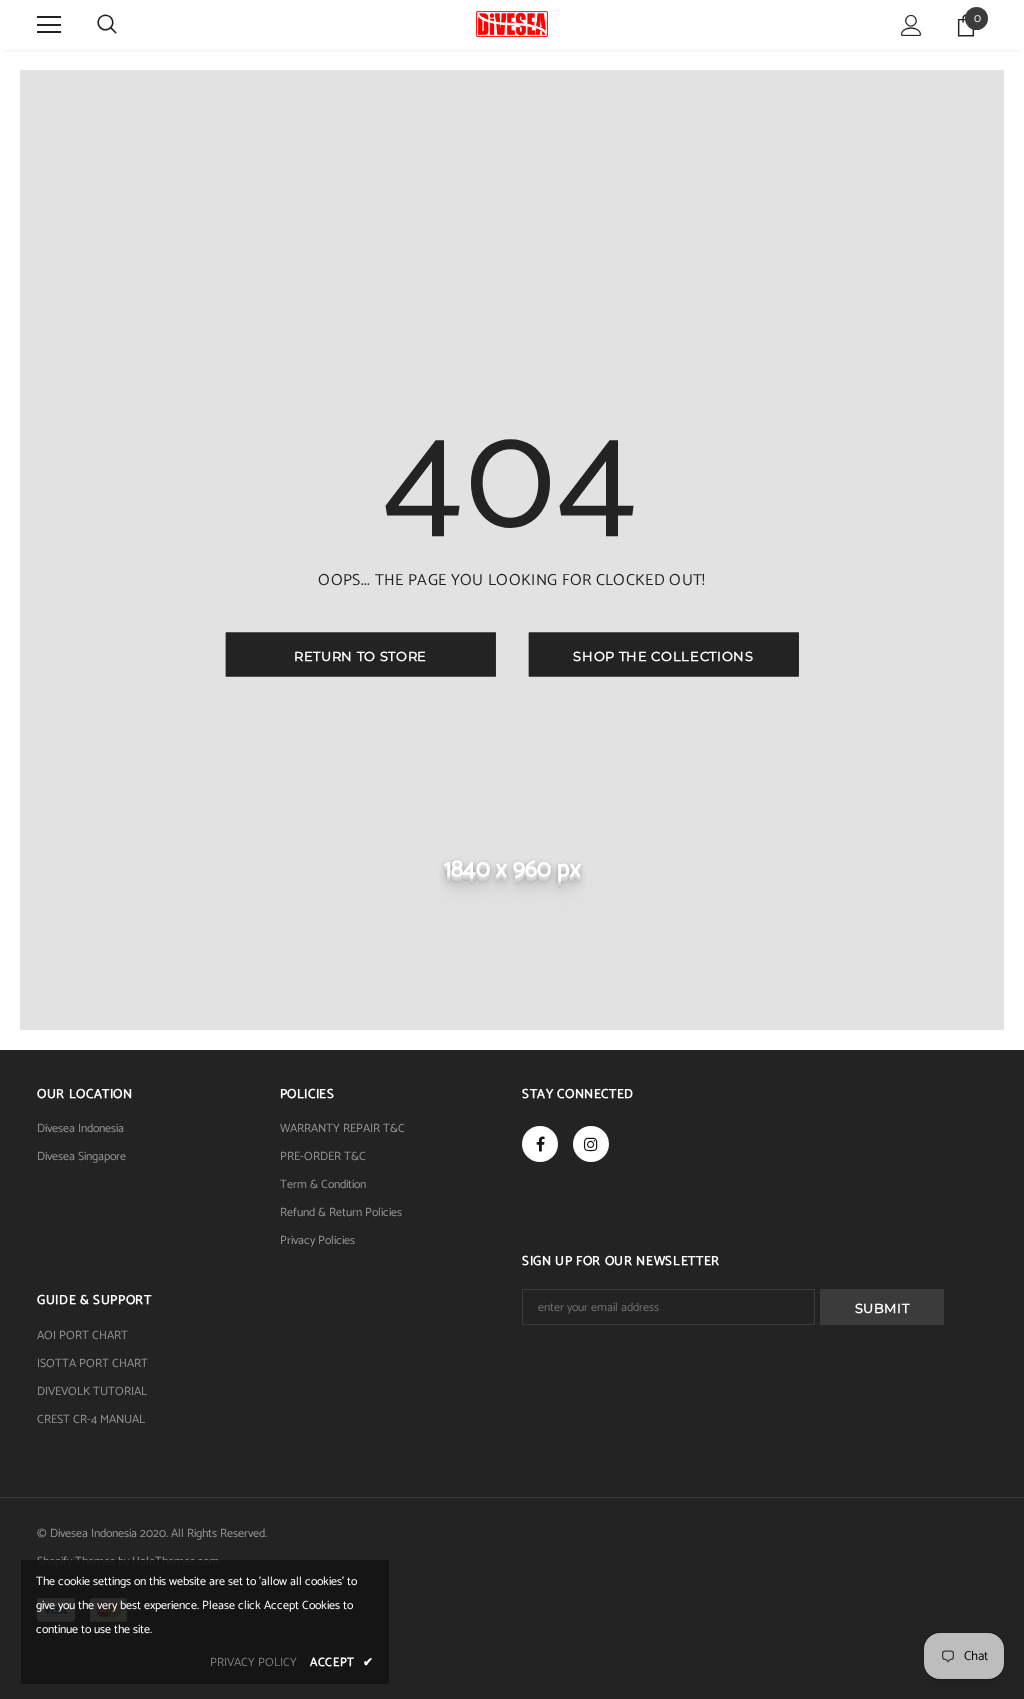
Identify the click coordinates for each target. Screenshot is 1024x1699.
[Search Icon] (107, 25)
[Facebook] (540, 1144)
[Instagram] (591, 1144)
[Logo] (511, 24)
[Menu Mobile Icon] (49, 25)
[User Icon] (911, 25)
